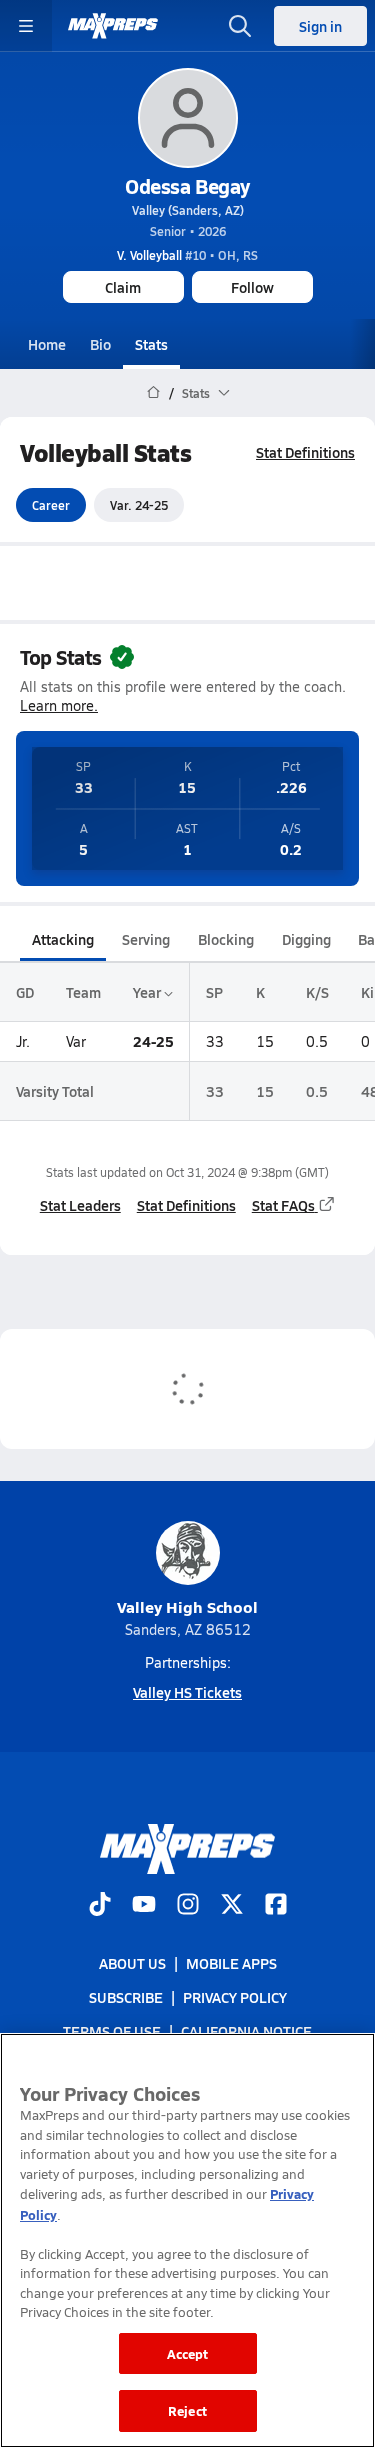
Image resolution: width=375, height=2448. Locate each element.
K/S (317, 992)
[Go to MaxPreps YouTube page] (144, 1906)
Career (51, 505)
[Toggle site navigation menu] (26, 26)
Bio (100, 344)
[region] (187, 2240)
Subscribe (126, 1998)
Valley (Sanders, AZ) (188, 210)
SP (214, 992)
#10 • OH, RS (187, 255)
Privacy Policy (235, 1998)
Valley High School (187, 1606)
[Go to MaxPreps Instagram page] (188, 1906)
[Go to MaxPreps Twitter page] (232, 1906)
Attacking (63, 939)
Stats (151, 344)
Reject (187, 2410)
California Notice (246, 2032)
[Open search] (240, 26)
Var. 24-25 (139, 505)
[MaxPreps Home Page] (153, 393)
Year (148, 992)
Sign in (320, 26)
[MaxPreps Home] (113, 26)
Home (47, 344)
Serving (146, 939)
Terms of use (112, 2032)
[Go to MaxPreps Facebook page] (276, 1906)
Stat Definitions (305, 452)
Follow (252, 287)
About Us (132, 1963)
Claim (123, 287)
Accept (188, 2353)
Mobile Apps (231, 1963)
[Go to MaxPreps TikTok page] (100, 1906)
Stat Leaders (80, 1205)
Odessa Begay (187, 186)
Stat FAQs (283, 1205)
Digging (306, 939)
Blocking (226, 939)
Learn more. (59, 705)
